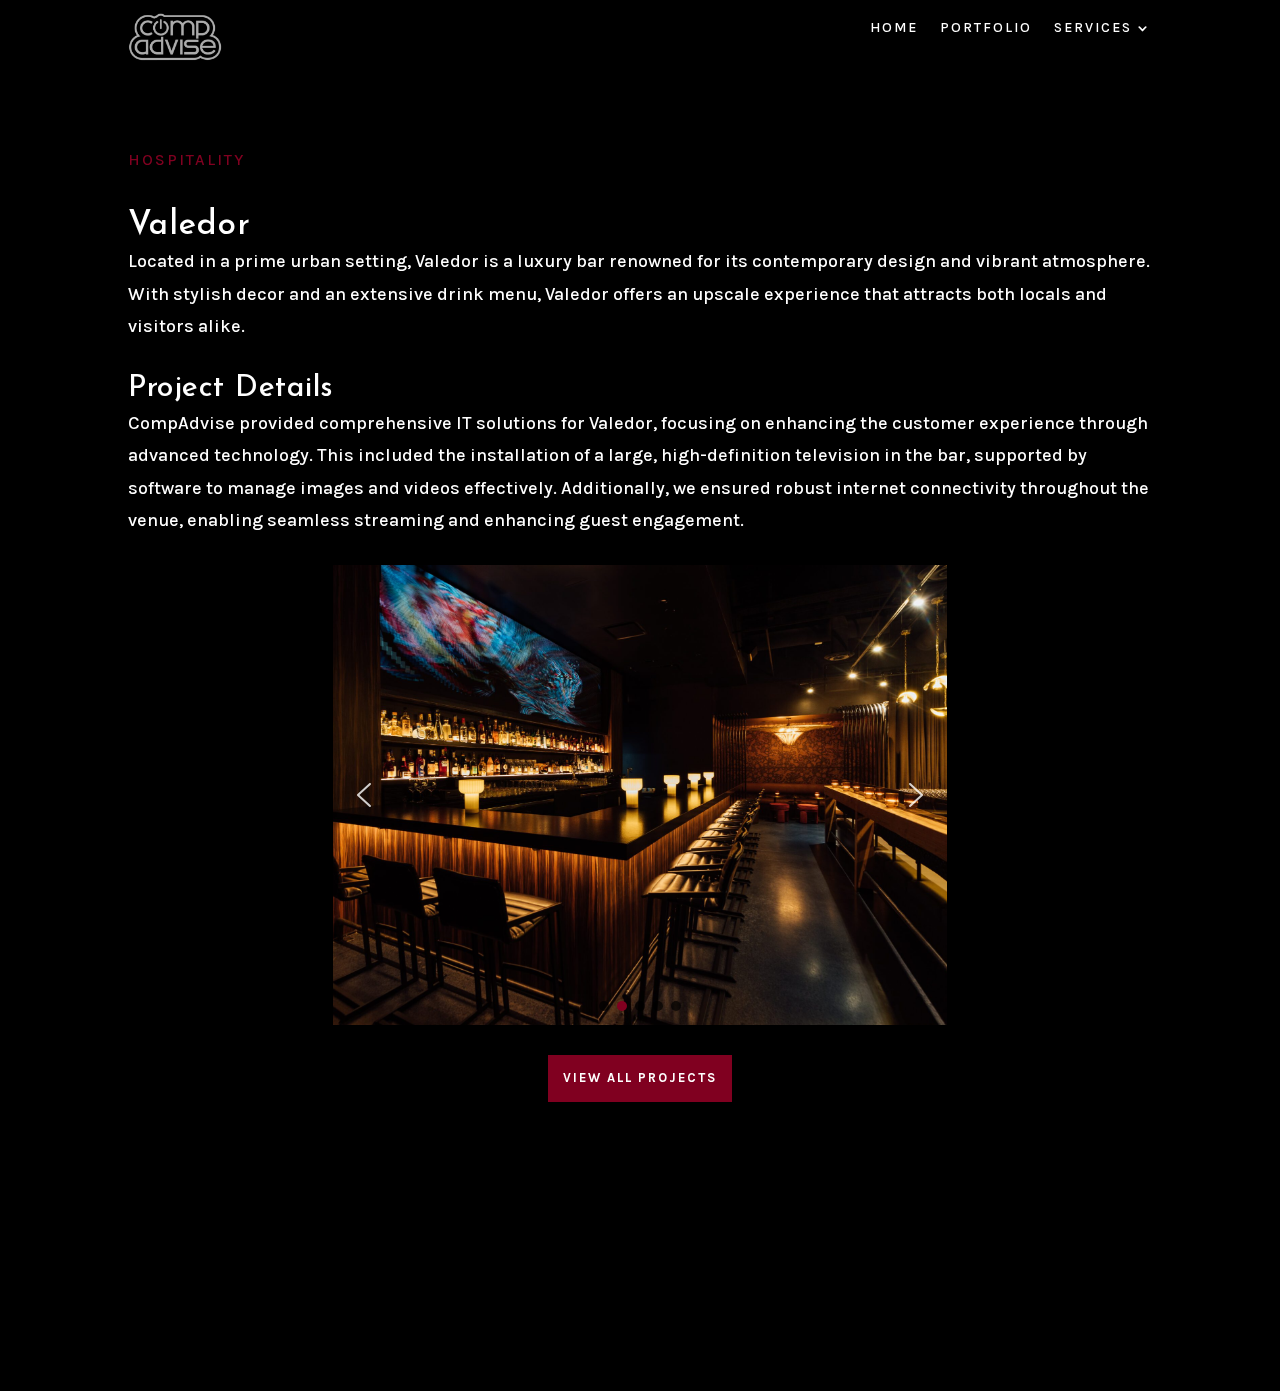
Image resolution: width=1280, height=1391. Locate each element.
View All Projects (640, 1077)
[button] (364, 795)
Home (894, 28)
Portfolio (986, 28)
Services (1093, 28)
